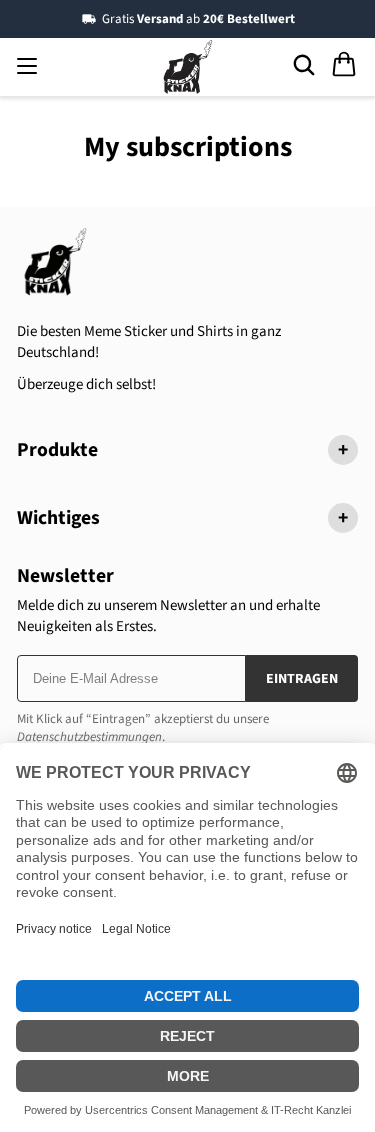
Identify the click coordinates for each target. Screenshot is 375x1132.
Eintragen (302, 679)
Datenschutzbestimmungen (89, 737)
